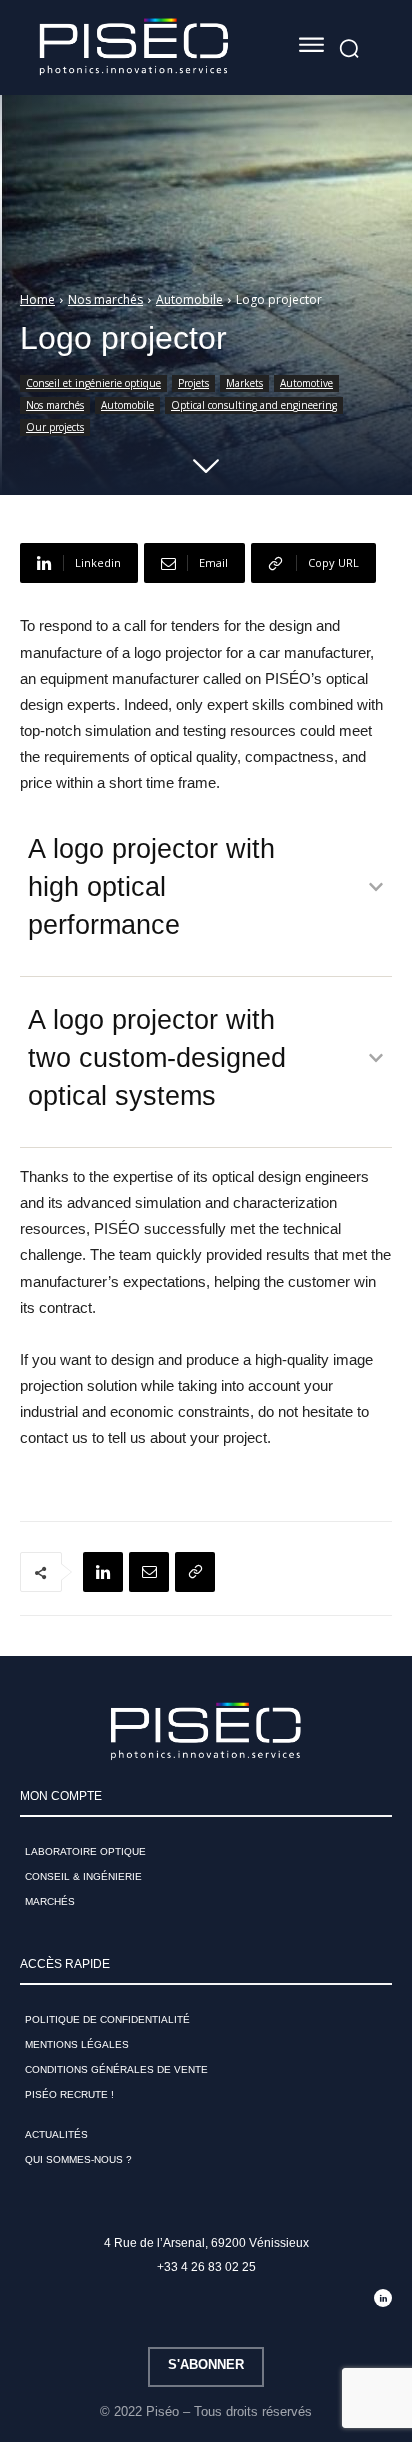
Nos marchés (105, 299)
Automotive (306, 383)
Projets (193, 383)
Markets (244, 383)
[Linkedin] (103, 1572)
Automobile (189, 299)
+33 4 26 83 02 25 (206, 2267)
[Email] (149, 1572)
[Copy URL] (195, 1572)
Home (37, 299)
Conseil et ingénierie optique (93, 383)
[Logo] (134, 47)
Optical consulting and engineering (254, 405)
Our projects (55, 427)
